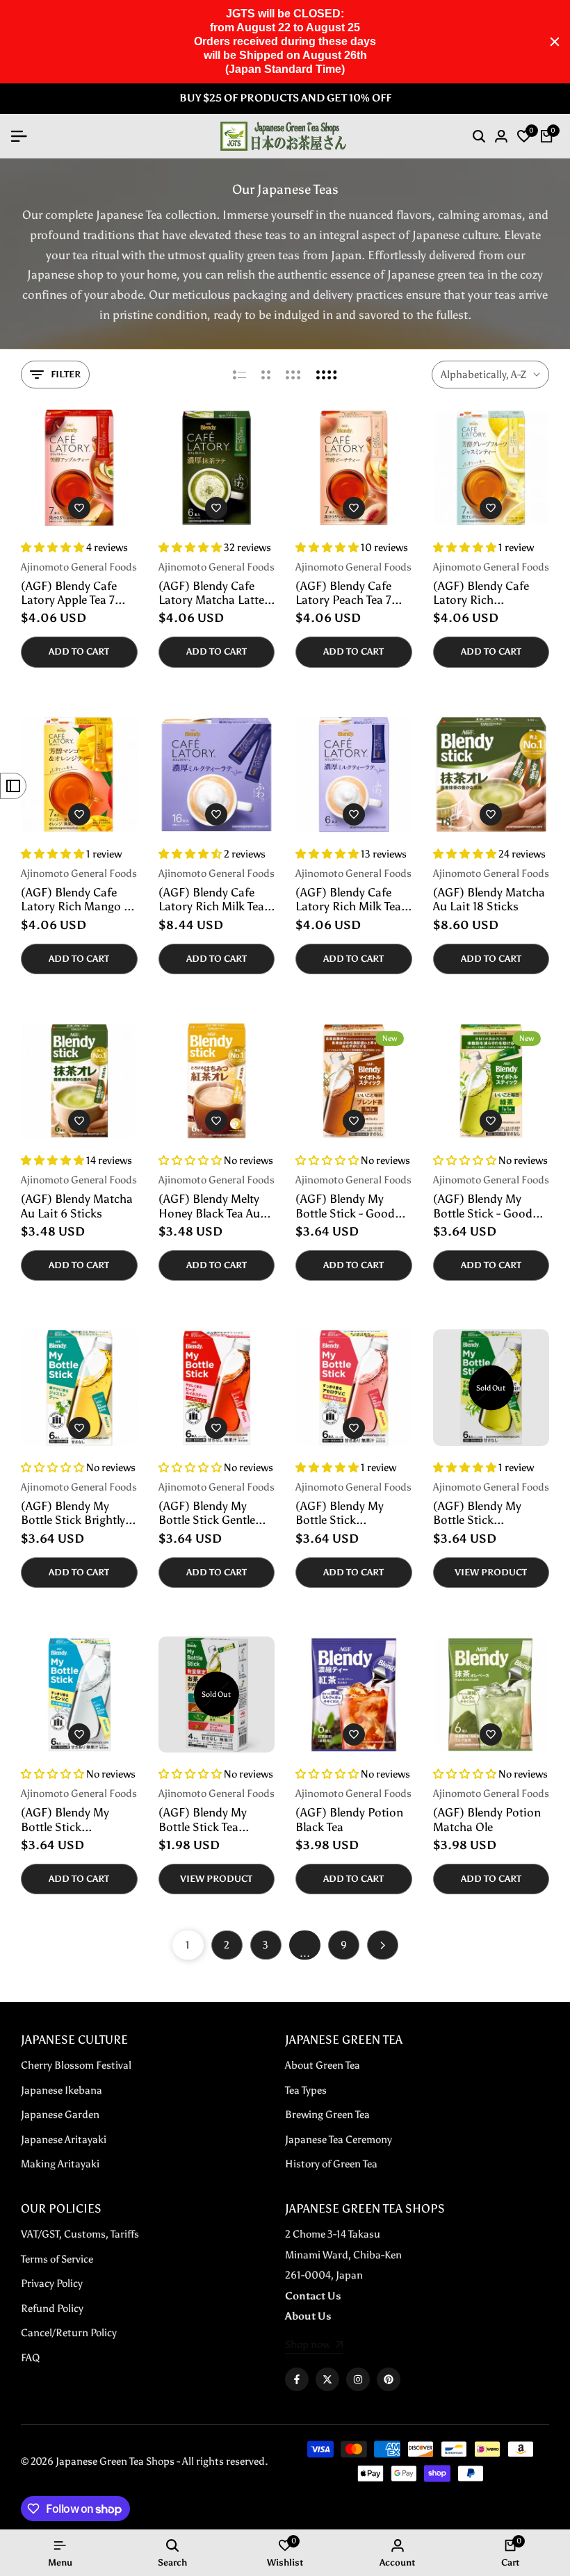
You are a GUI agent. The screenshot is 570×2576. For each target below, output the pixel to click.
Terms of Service (57, 2259)
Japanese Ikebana (62, 2090)
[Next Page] (383, 1945)
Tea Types (306, 2090)
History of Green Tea (331, 2164)
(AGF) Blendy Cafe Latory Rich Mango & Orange (77, 900)
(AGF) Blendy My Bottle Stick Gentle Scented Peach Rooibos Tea (207, 1513)
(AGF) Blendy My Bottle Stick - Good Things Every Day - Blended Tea (345, 1206)
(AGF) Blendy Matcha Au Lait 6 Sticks (77, 1206)
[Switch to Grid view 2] (266, 375)
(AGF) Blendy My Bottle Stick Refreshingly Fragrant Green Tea (489, 1513)
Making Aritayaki (60, 2164)
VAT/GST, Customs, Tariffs (80, 2234)
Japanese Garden (60, 2115)
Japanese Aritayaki (64, 2140)
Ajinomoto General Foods (79, 567)
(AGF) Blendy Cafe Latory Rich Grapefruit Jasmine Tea (483, 593)
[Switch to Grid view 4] (327, 375)
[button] (79, 508)
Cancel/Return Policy (69, 2333)
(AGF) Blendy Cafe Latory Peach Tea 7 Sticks (343, 593)
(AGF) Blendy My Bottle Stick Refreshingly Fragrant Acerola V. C (351, 1513)
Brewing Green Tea (327, 2115)
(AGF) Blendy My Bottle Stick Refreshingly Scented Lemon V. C (75, 1820)
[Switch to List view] (239, 375)
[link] (314, 2346)
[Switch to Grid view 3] (293, 375)
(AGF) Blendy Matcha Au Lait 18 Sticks (489, 899)
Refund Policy (52, 2308)
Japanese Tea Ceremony (339, 2140)
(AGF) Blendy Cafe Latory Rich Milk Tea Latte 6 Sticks (348, 900)
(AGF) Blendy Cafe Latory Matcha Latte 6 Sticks (216, 593)
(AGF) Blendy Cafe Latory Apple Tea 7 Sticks (69, 593)
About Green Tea (323, 2065)
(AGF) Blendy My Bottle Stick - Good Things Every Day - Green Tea (483, 1206)
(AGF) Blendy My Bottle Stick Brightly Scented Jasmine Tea (74, 1513)
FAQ (30, 2358)
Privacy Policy (52, 2283)
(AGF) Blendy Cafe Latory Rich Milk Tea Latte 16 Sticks (211, 900)
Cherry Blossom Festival (76, 2065)
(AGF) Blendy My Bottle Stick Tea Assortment (203, 1820)
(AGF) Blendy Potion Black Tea (349, 1819)
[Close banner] (555, 42)
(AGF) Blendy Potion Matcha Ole (487, 1819)
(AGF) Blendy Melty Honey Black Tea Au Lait (209, 1206)
